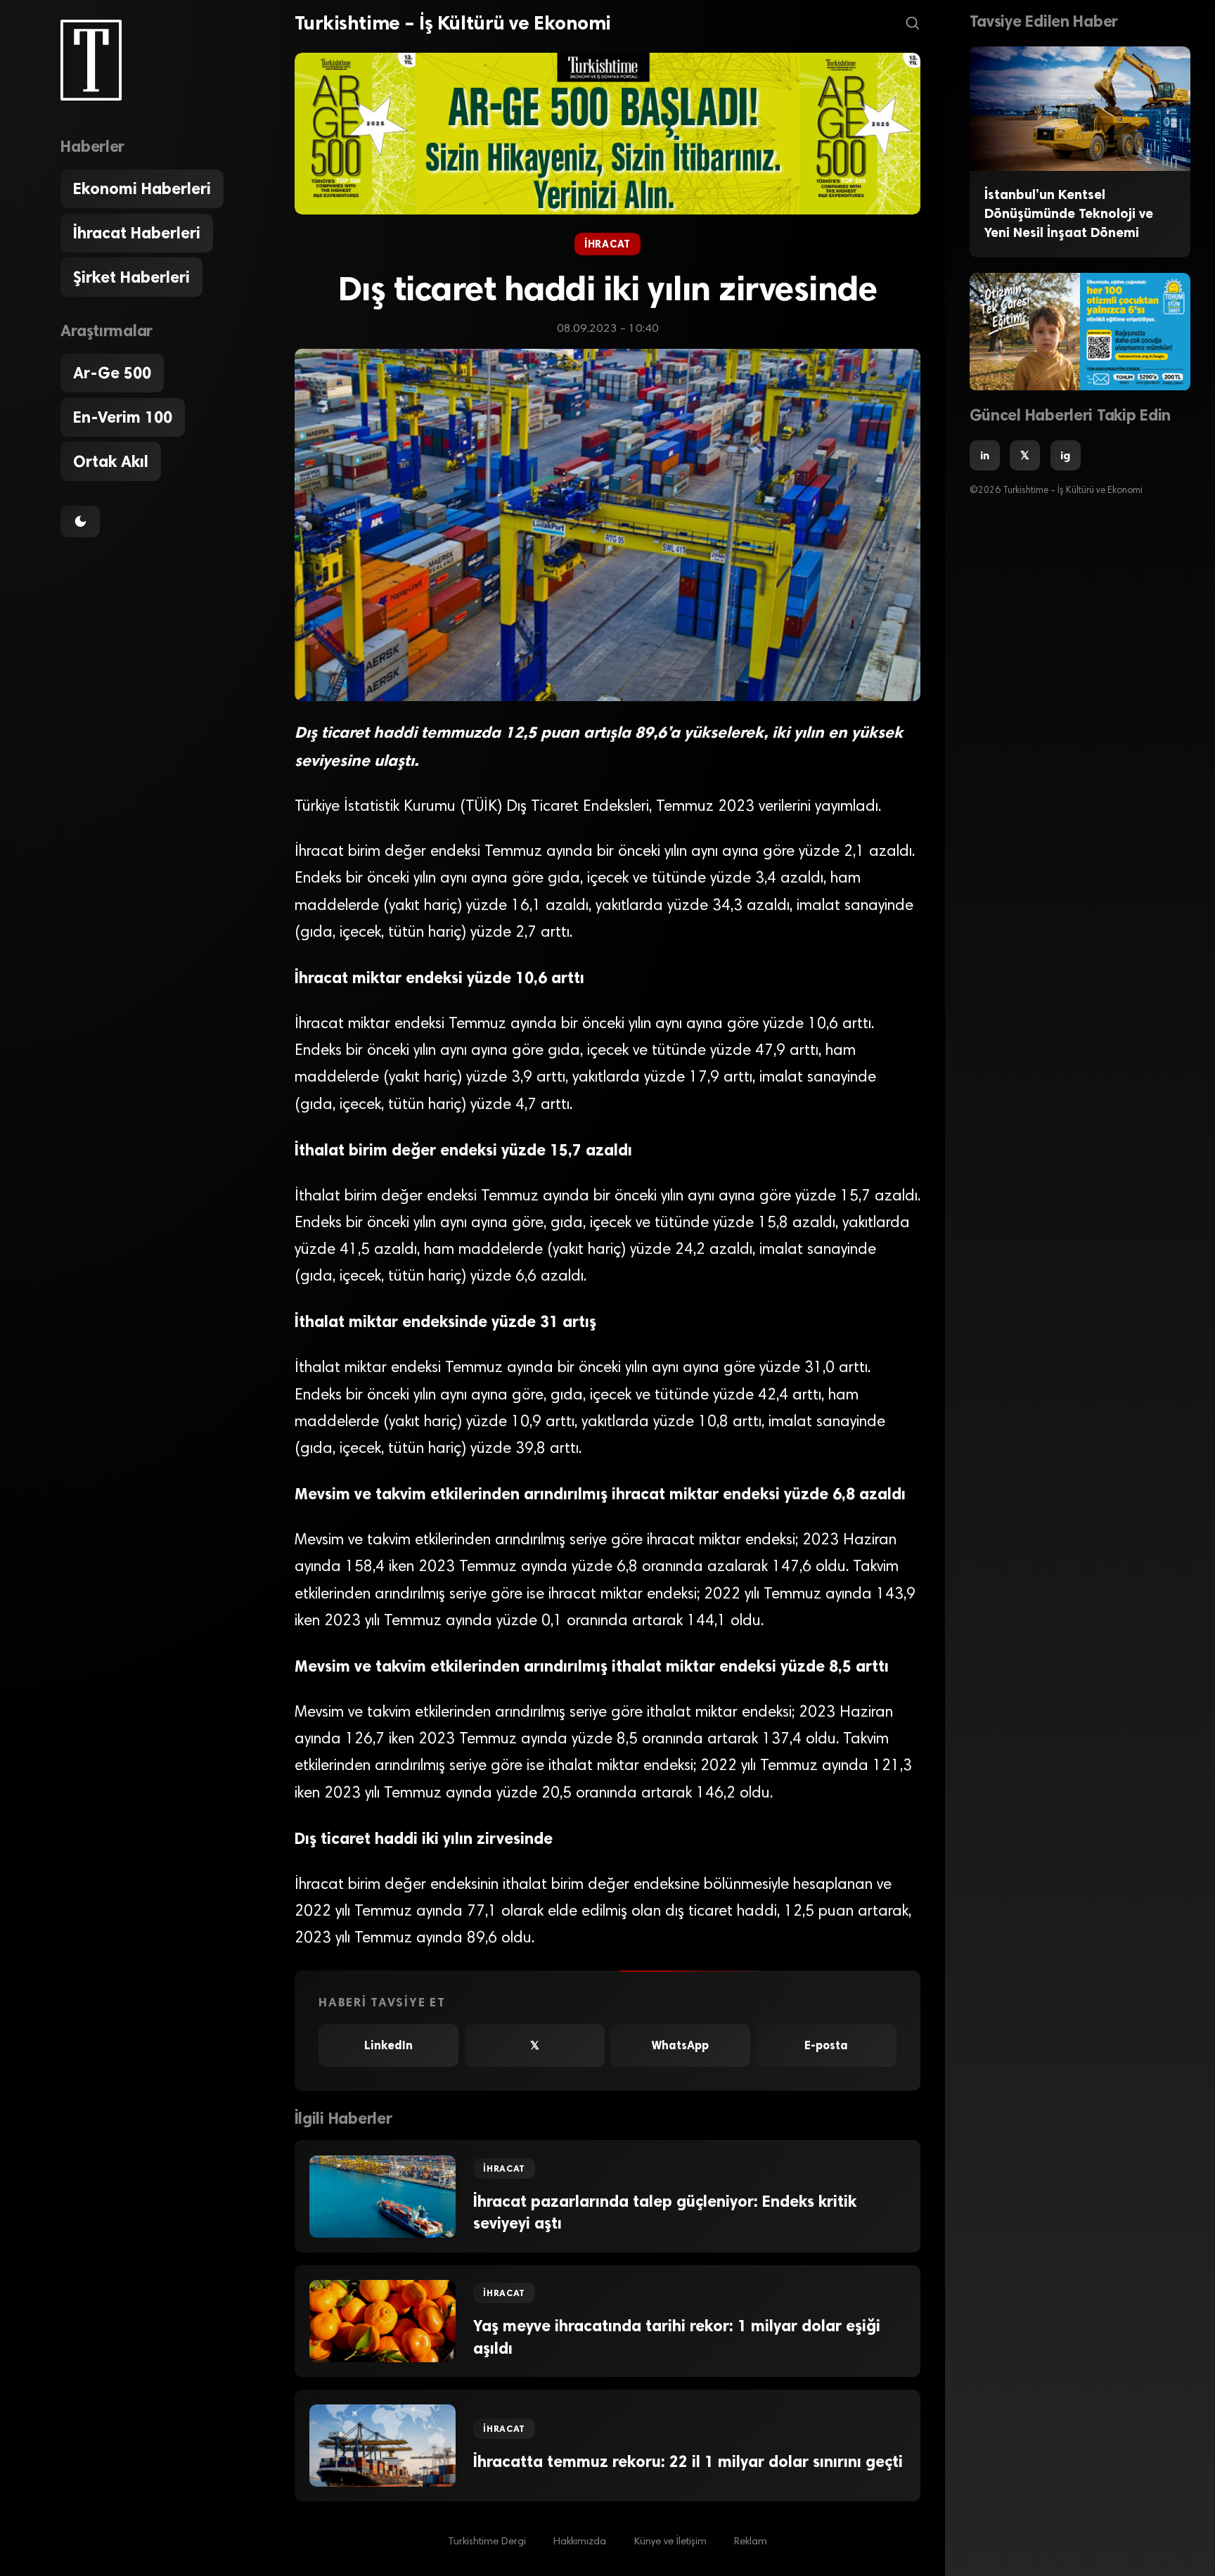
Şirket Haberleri (131, 277)
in (985, 455)
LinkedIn (388, 2045)
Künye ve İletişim (670, 2542)
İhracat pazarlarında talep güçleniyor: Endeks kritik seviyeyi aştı (665, 2212)
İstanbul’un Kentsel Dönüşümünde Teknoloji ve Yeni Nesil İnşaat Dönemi (1069, 214)
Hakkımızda (580, 2542)
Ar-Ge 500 (112, 373)
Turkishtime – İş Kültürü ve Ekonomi (453, 23)
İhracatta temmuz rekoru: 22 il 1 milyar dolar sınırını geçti (688, 2462)
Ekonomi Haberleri (142, 189)
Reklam (751, 2542)
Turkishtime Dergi (487, 2542)
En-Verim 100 (123, 417)
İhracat (607, 244)
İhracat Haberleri (137, 233)
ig (1065, 455)
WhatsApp (680, 2045)
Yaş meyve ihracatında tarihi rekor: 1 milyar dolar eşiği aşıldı (677, 2337)
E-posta (826, 2045)
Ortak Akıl (111, 462)
